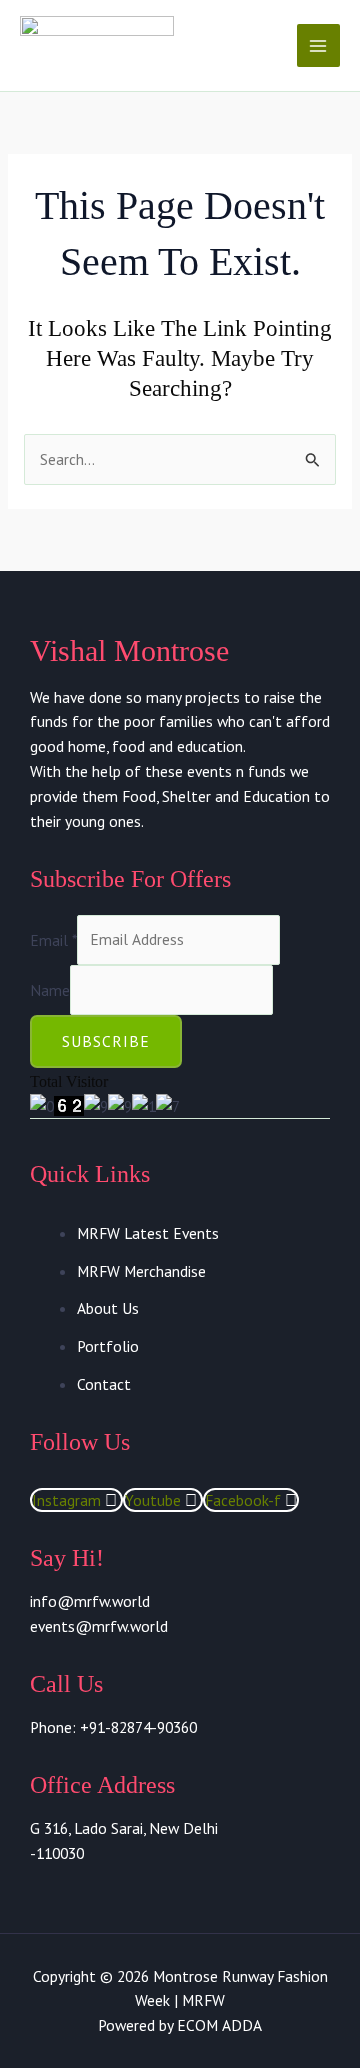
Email (53, 939)
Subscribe (106, 1041)
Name (50, 989)
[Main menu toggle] (318, 45)
